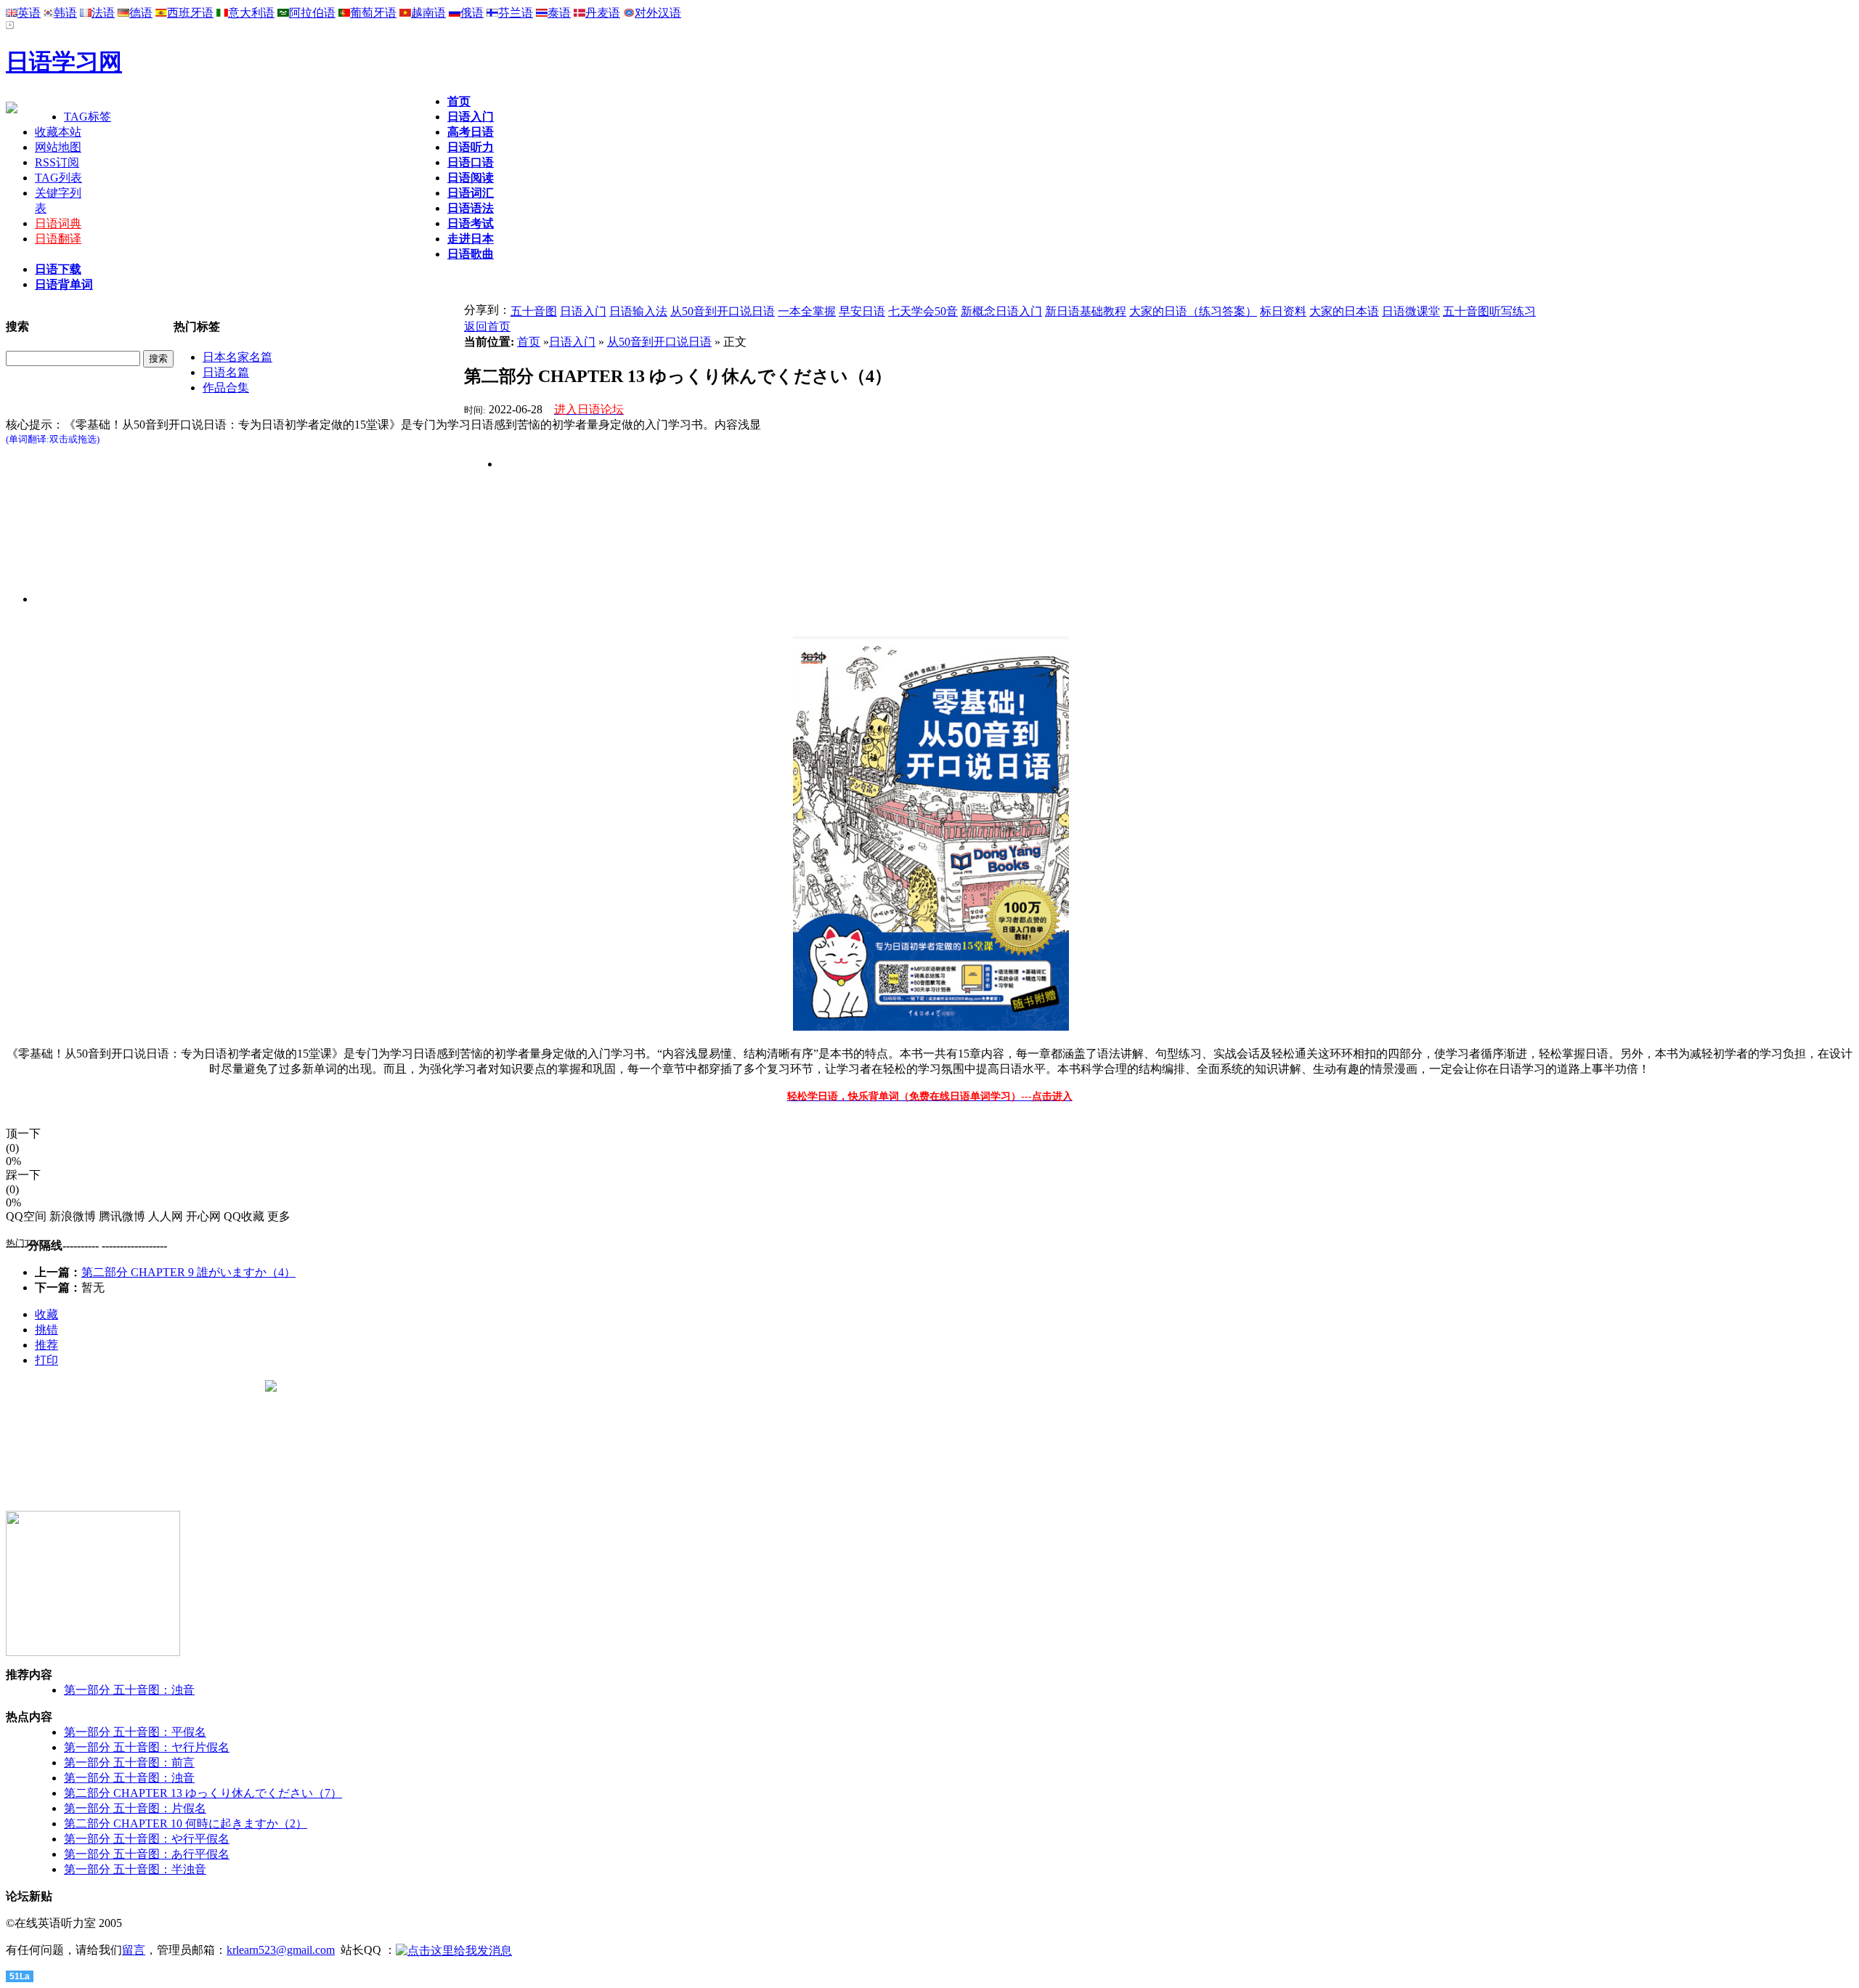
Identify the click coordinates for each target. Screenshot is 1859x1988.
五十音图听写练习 (1489, 311)
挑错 (46, 1330)
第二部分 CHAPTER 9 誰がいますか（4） (188, 1272)
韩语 (65, 13)
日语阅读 (471, 178)
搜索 (158, 358)
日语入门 (471, 117)
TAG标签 (88, 117)
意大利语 (251, 13)
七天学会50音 (923, 311)
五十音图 (534, 311)
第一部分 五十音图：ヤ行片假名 (147, 1747)
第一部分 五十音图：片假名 (135, 1808)
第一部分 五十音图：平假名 (135, 1732)
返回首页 (487, 326)
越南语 (428, 13)
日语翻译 (58, 239)
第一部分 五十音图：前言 (129, 1762)
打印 (46, 1360)
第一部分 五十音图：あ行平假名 (147, 1854)
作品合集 (226, 388)
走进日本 (471, 239)
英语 (29, 13)
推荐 (46, 1345)
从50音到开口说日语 (723, 311)
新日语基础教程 (1086, 311)
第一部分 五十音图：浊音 (129, 1690)
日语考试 (471, 223)
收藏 (46, 1314)
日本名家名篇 (237, 357)
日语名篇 (226, 372)
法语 (103, 13)
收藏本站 (58, 132)
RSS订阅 (57, 162)
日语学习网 (64, 62)
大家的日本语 (1344, 311)
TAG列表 (58, 178)
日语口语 (471, 162)
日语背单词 (64, 284)
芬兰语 (516, 13)
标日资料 (1283, 311)
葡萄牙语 (373, 13)
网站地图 (58, 147)
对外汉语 (658, 13)
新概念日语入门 (1001, 311)
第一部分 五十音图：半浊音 (135, 1869)
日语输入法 (638, 311)
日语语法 (471, 208)
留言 (134, 1950)
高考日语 (471, 132)
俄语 (472, 13)
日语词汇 (471, 193)
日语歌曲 (471, 254)
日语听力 (471, 147)
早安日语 (862, 311)
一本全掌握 (807, 311)
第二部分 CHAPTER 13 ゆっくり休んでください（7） (203, 1793)
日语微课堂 (1411, 311)
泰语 (559, 13)
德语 (141, 13)
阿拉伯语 (312, 13)
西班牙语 (190, 13)
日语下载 (58, 269)
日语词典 (58, 223)
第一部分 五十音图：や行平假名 (147, 1839)
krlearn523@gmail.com (281, 1950)
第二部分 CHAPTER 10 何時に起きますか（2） (186, 1823)
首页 (459, 101)
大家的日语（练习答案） (1193, 311)
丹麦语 (603, 13)
